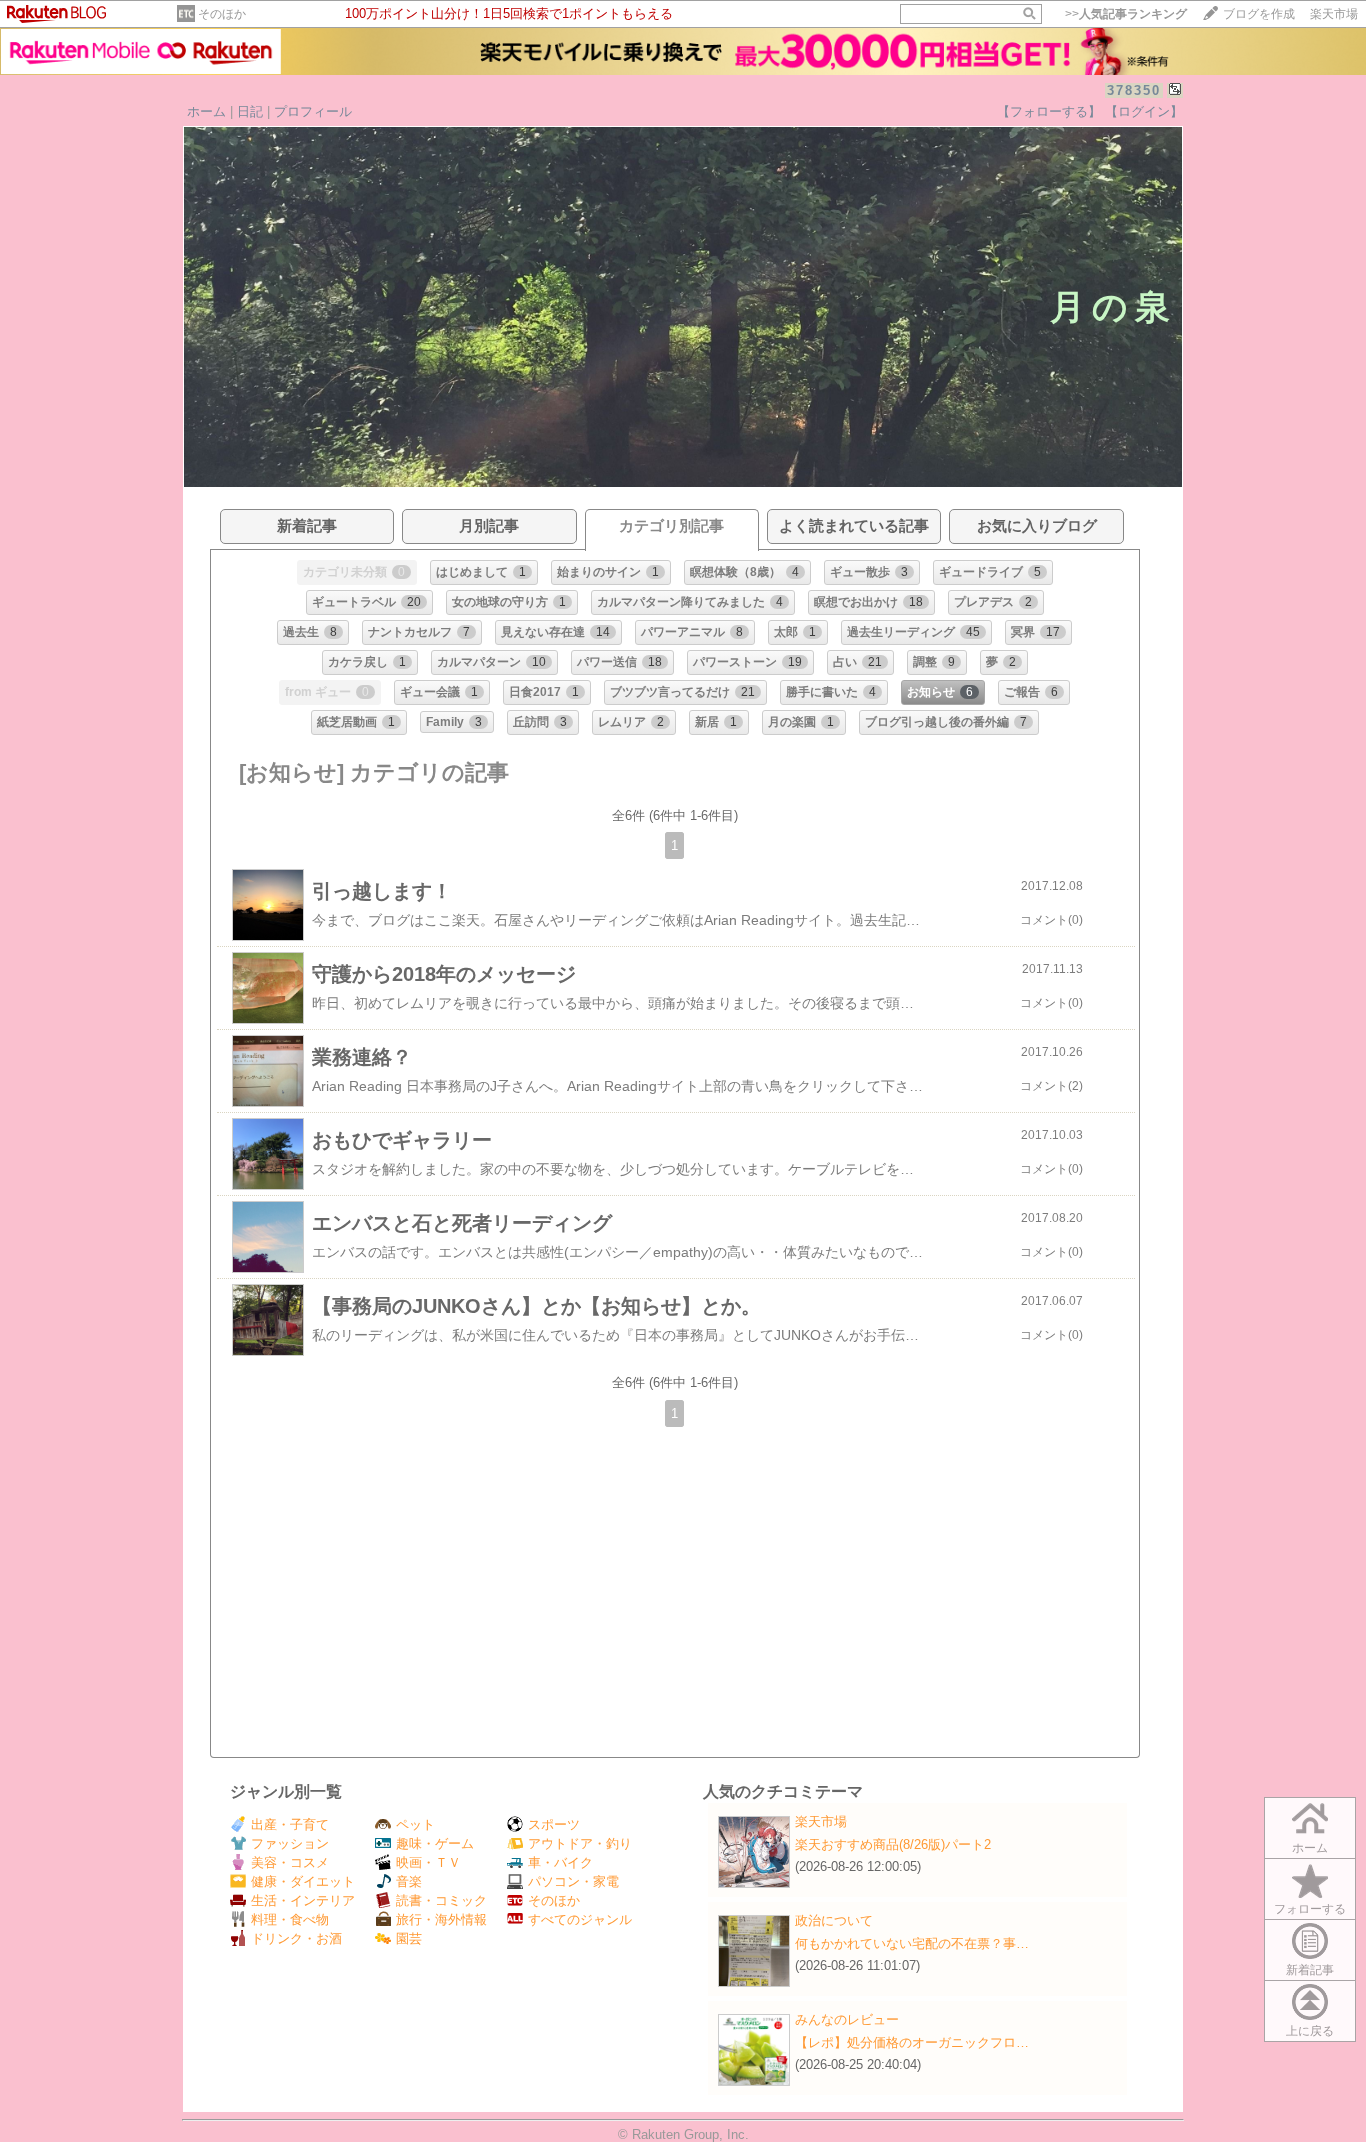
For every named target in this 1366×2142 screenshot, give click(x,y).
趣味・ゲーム (435, 1843)
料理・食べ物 (290, 1919)
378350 (1134, 90)
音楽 (409, 1881)
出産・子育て (290, 1824)
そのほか (222, 14)
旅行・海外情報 (441, 1919)
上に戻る (1310, 2031)
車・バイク (560, 1862)
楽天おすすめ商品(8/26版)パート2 (893, 1844)
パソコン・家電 (573, 1881)
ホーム (206, 111)
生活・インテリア (303, 1900)
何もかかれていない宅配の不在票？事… (912, 1943)
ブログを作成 (1259, 14)
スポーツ (554, 1824)
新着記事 (1310, 1970)
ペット (415, 1824)
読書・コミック (441, 1900)
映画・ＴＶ (428, 1862)
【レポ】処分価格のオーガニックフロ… (912, 2042)
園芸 (409, 1938)
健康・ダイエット (303, 1881)
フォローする (1310, 1909)
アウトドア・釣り (580, 1843)
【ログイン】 (1144, 111)
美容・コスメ (290, 1862)
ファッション (290, 1843)
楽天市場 (1334, 14)
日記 (250, 111)
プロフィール (313, 111)
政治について (834, 1920)
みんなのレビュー (847, 2019)
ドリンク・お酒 (296, 1938)
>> (1126, 14)
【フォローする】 (1049, 111)
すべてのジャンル (580, 1919)
